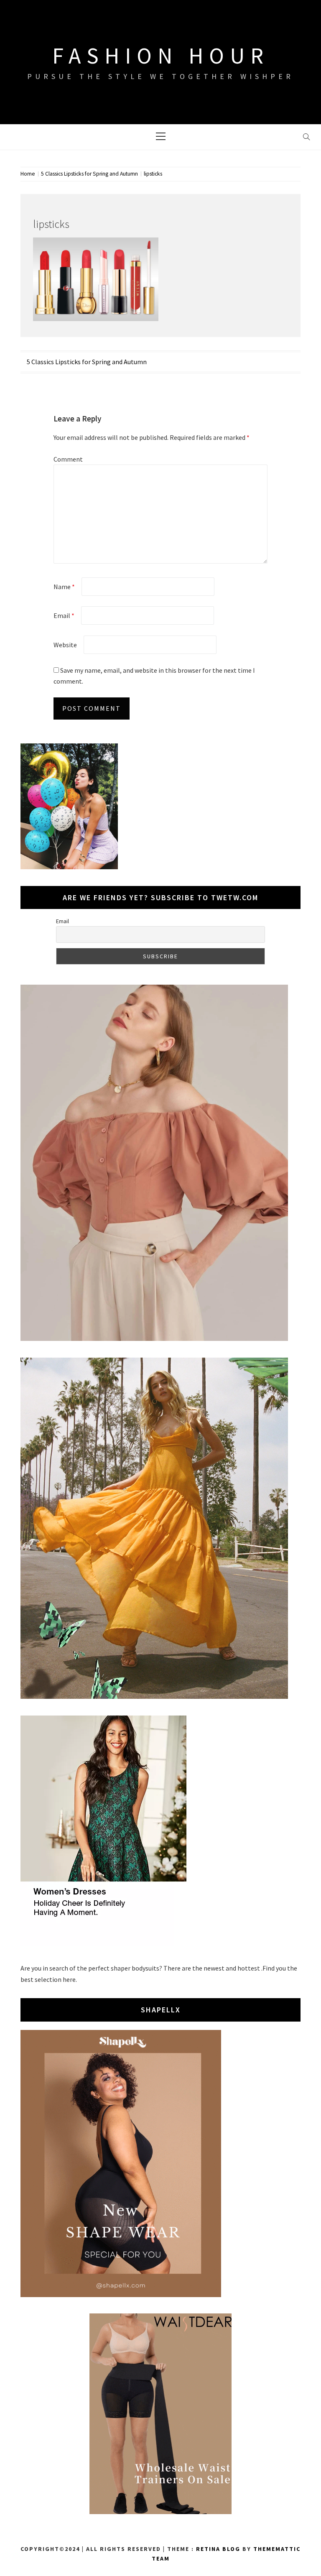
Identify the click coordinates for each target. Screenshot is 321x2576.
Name (64, 587)
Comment (68, 459)
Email (64, 615)
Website (65, 645)
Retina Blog (218, 2549)
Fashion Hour (161, 56)
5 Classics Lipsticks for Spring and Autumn (87, 362)
